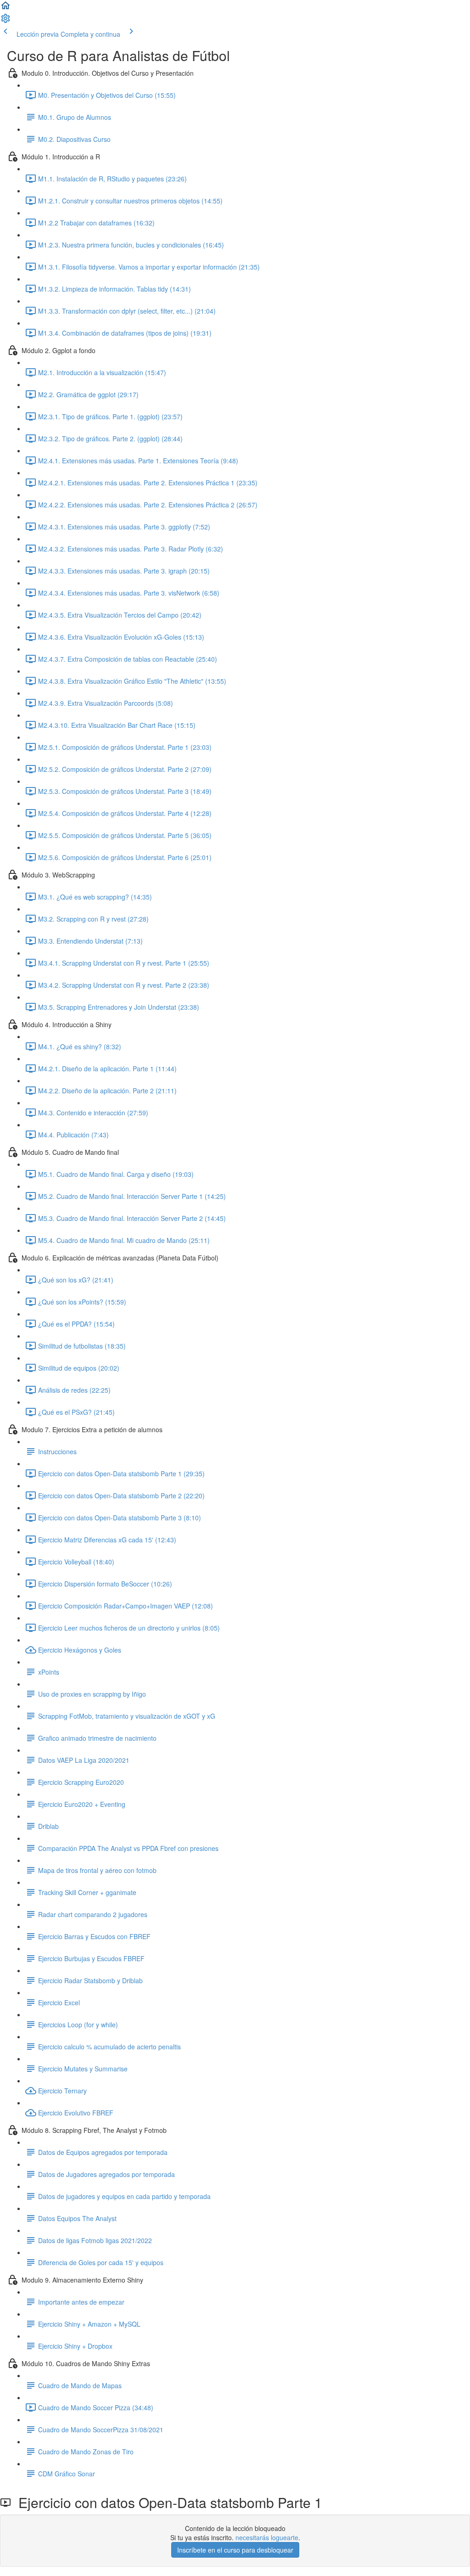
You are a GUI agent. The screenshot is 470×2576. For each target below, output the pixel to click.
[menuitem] (6, 21)
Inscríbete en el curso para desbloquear (235, 2550)
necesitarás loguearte (267, 2537)
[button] (6, 8)
